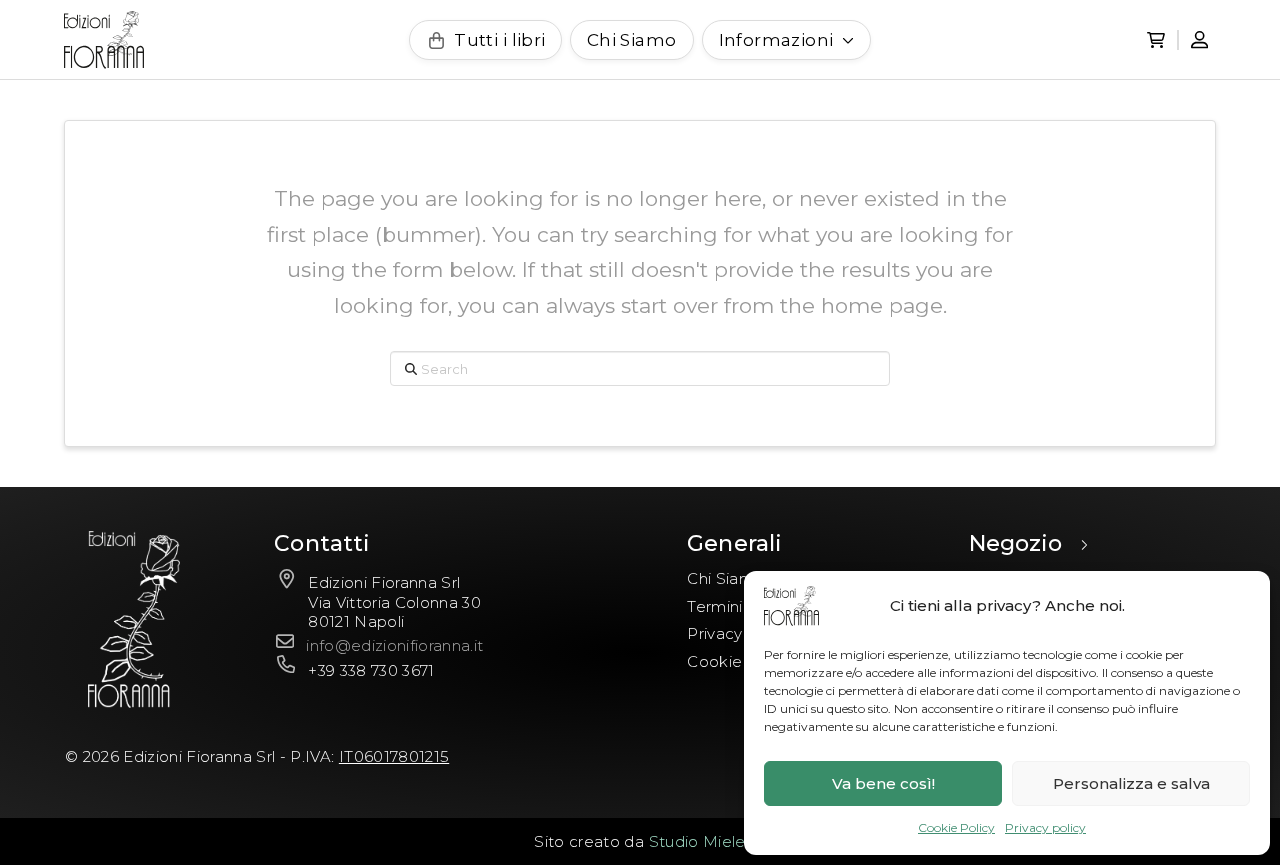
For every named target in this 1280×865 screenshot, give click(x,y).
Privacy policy (1045, 827)
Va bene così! (883, 783)
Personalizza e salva (1131, 783)
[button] (1156, 40)
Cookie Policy (956, 827)
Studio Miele (697, 841)
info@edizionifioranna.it (394, 645)
